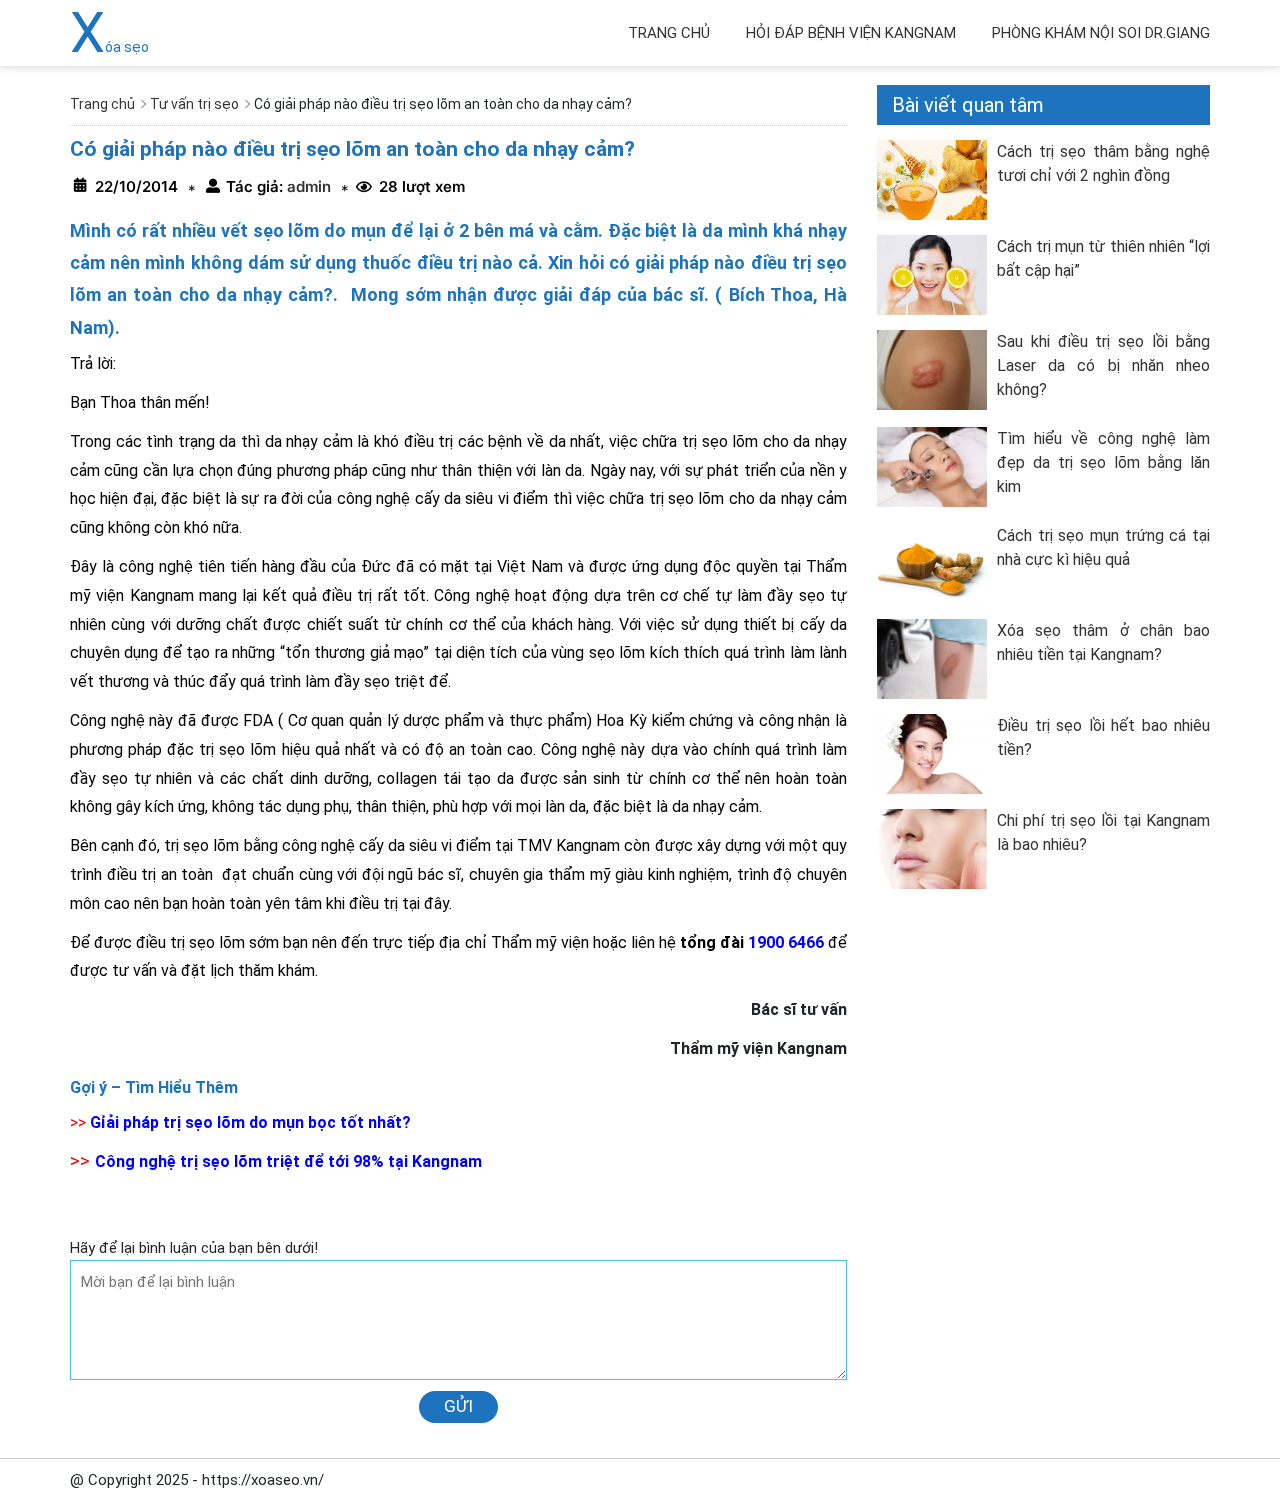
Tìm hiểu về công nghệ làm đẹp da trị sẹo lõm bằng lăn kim (1103, 462)
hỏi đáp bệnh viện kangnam (851, 33)
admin (307, 186)
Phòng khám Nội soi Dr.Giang (1101, 33)
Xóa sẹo (109, 47)
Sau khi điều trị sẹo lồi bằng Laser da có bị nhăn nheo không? (1103, 365)
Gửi (458, 1406)
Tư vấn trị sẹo (194, 104)
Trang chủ (669, 33)
